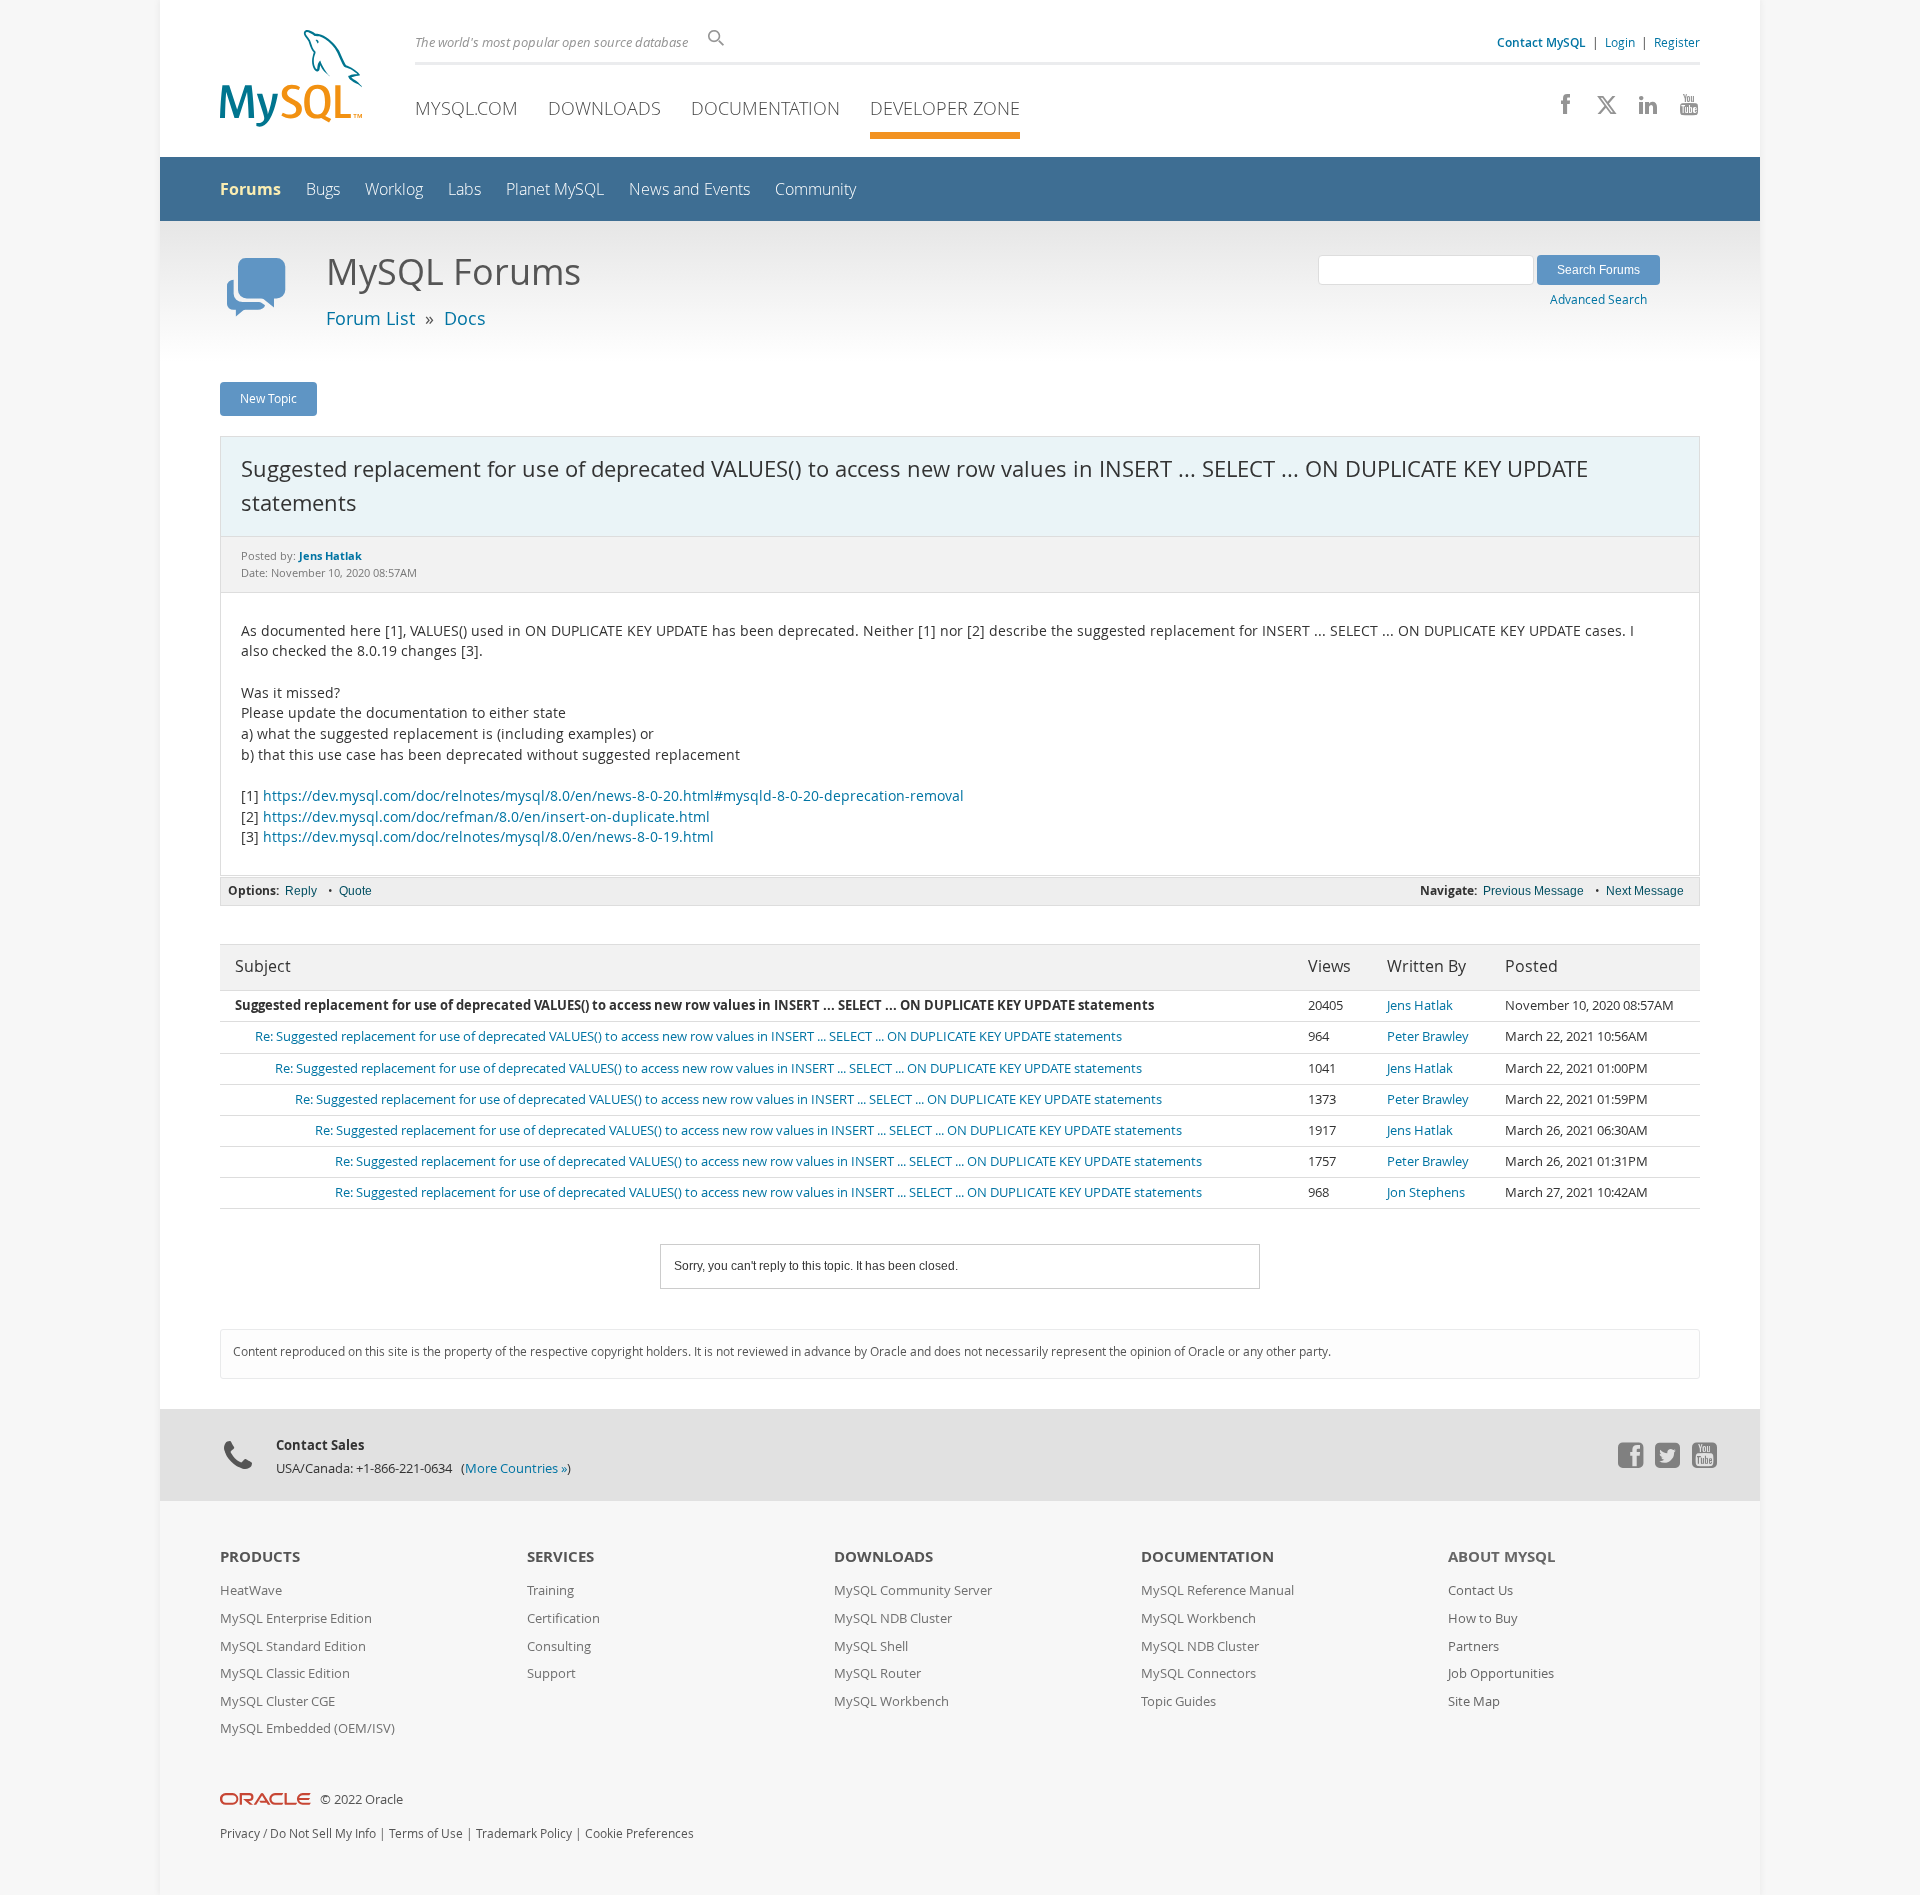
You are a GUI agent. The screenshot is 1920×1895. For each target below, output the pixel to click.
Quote (355, 891)
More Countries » (516, 1468)
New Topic (268, 398)
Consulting (559, 1646)
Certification (563, 1618)
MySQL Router (877, 1673)
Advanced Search (1598, 299)
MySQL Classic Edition (285, 1673)
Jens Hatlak (1420, 1005)
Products (260, 1556)
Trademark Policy (524, 1833)
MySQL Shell (871, 1646)
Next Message (1645, 891)
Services (560, 1556)
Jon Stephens (1426, 1192)
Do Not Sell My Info (323, 1833)
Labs (464, 189)
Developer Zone (945, 108)
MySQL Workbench (891, 1701)
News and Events (689, 189)
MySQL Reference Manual (1217, 1590)
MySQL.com (466, 108)
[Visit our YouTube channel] (1681, 110)
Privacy (240, 1833)
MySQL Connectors (1198, 1673)
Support (551, 1673)
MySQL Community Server (913, 1590)
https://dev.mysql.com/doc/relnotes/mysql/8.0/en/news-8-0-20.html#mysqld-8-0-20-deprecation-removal (613, 796)
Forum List (370, 318)
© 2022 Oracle (361, 1799)
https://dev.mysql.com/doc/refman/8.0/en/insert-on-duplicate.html (486, 817)
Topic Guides (1178, 1701)
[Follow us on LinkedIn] (1640, 110)
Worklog (394, 189)
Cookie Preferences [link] (639, 1833)
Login (1620, 42)
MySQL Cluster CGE (277, 1701)
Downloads (604, 108)
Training (550, 1590)
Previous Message (1533, 891)
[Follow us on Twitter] (1667, 1463)
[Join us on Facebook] (1558, 110)
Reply (301, 891)
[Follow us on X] (1599, 110)
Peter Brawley (1428, 1036)
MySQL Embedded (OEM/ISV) (307, 1728)
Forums (250, 189)
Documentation (765, 108)
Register (1677, 42)
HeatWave (251, 1590)
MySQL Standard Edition (293, 1646)
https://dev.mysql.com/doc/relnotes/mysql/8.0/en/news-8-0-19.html (488, 837)
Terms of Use (426, 1833)
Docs (465, 318)
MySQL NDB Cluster (893, 1618)
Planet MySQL (555, 189)
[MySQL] (291, 80)
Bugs (323, 189)
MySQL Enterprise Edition (296, 1618)
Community (815, 189)
